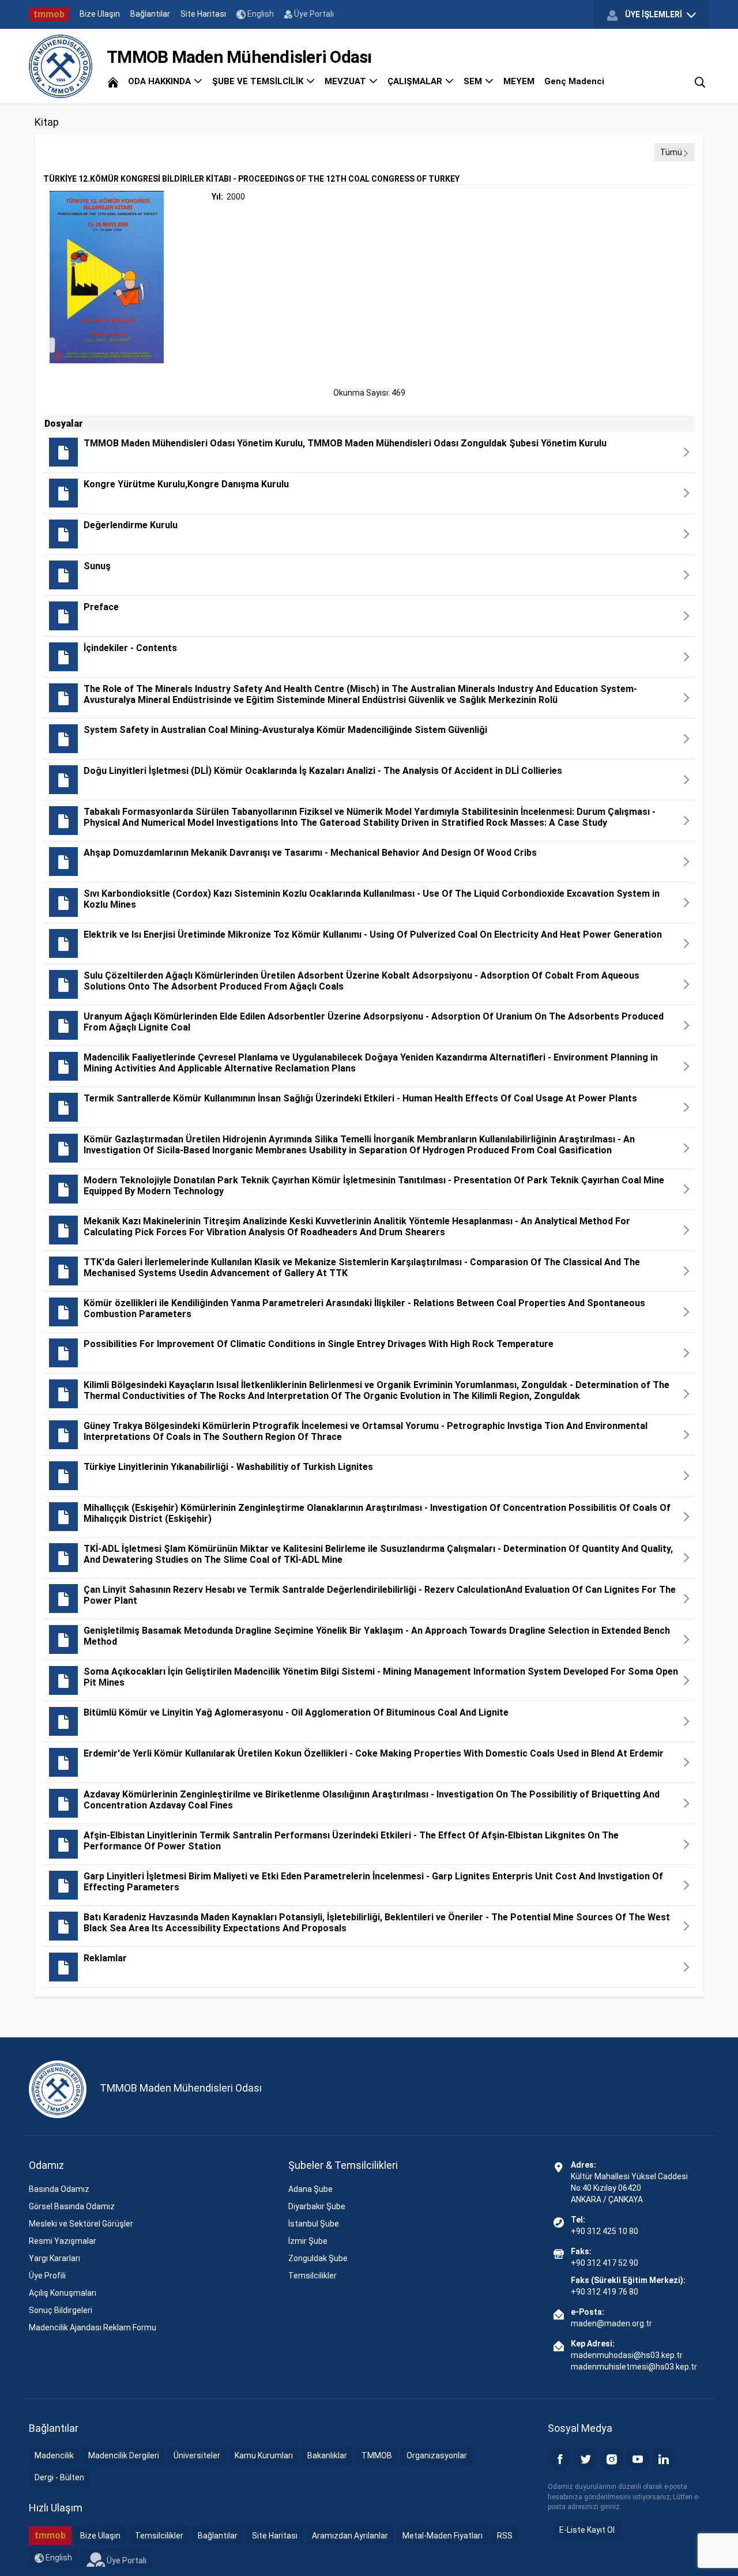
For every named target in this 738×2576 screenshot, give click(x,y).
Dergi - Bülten (59, 2477)
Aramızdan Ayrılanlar (350, 2536)
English (260, 14)
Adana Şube (310, 2189)
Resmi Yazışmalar (63, 2241)
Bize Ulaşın (100, 14)
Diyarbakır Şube (317, 2206)
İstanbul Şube (314, 2224)
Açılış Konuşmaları (63, 2293)
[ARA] (700, 81)
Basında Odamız (59, 2189)
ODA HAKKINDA (161, 81)
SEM (474, 81)
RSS (505, 2536)
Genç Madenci (574, 81)
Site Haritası (203, 14)
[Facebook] (560, 2458)
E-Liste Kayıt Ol (587, 2530)
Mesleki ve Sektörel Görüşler (81, 2224)
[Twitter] (586, 2458)
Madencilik (54, 2455)
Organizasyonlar (437, 2455)
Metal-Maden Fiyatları (443, 2536)
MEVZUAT (347, 81)
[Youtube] (638, 2458)
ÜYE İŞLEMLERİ (654, 14)
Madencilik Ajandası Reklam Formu (93, 2327)
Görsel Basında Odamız (72, 2206)
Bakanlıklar (327, 2455)
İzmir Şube (308, 2241)
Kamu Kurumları (264, 2455)
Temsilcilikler (312, 2276)
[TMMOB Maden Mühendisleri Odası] (61, 66)
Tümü (671, 152)
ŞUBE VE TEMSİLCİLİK (259, 81)
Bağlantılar (150, 14)
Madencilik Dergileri (124, 2455)
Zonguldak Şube (318, 2258)
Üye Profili (47, 2276)
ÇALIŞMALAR (416, 81)
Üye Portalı (313, 14)
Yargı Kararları (54, 2258)
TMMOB (377, 2455)
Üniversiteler (197, 2455)
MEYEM (519, 81)
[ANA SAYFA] (113, 81)
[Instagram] (612, 2458)
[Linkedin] (664, 2458)
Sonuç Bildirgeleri (61, 2310)
